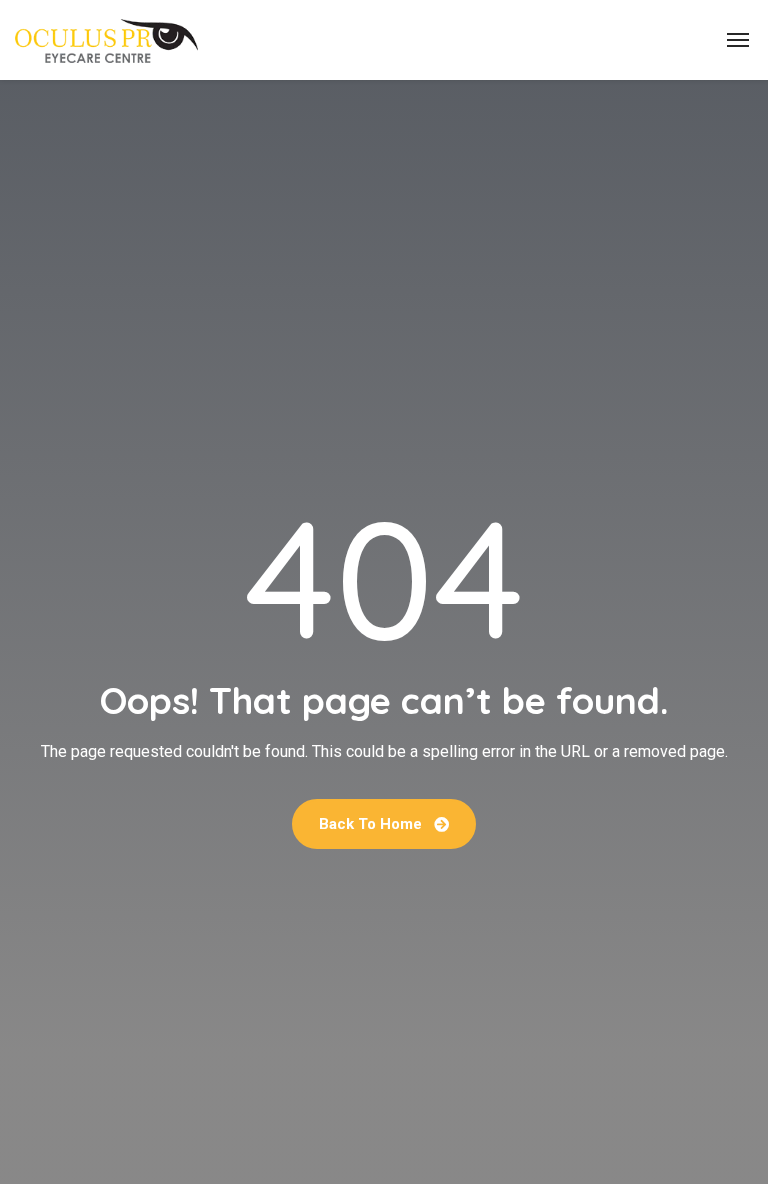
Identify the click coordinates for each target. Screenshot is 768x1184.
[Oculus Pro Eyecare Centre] (106, 40)
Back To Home (372, 824)
